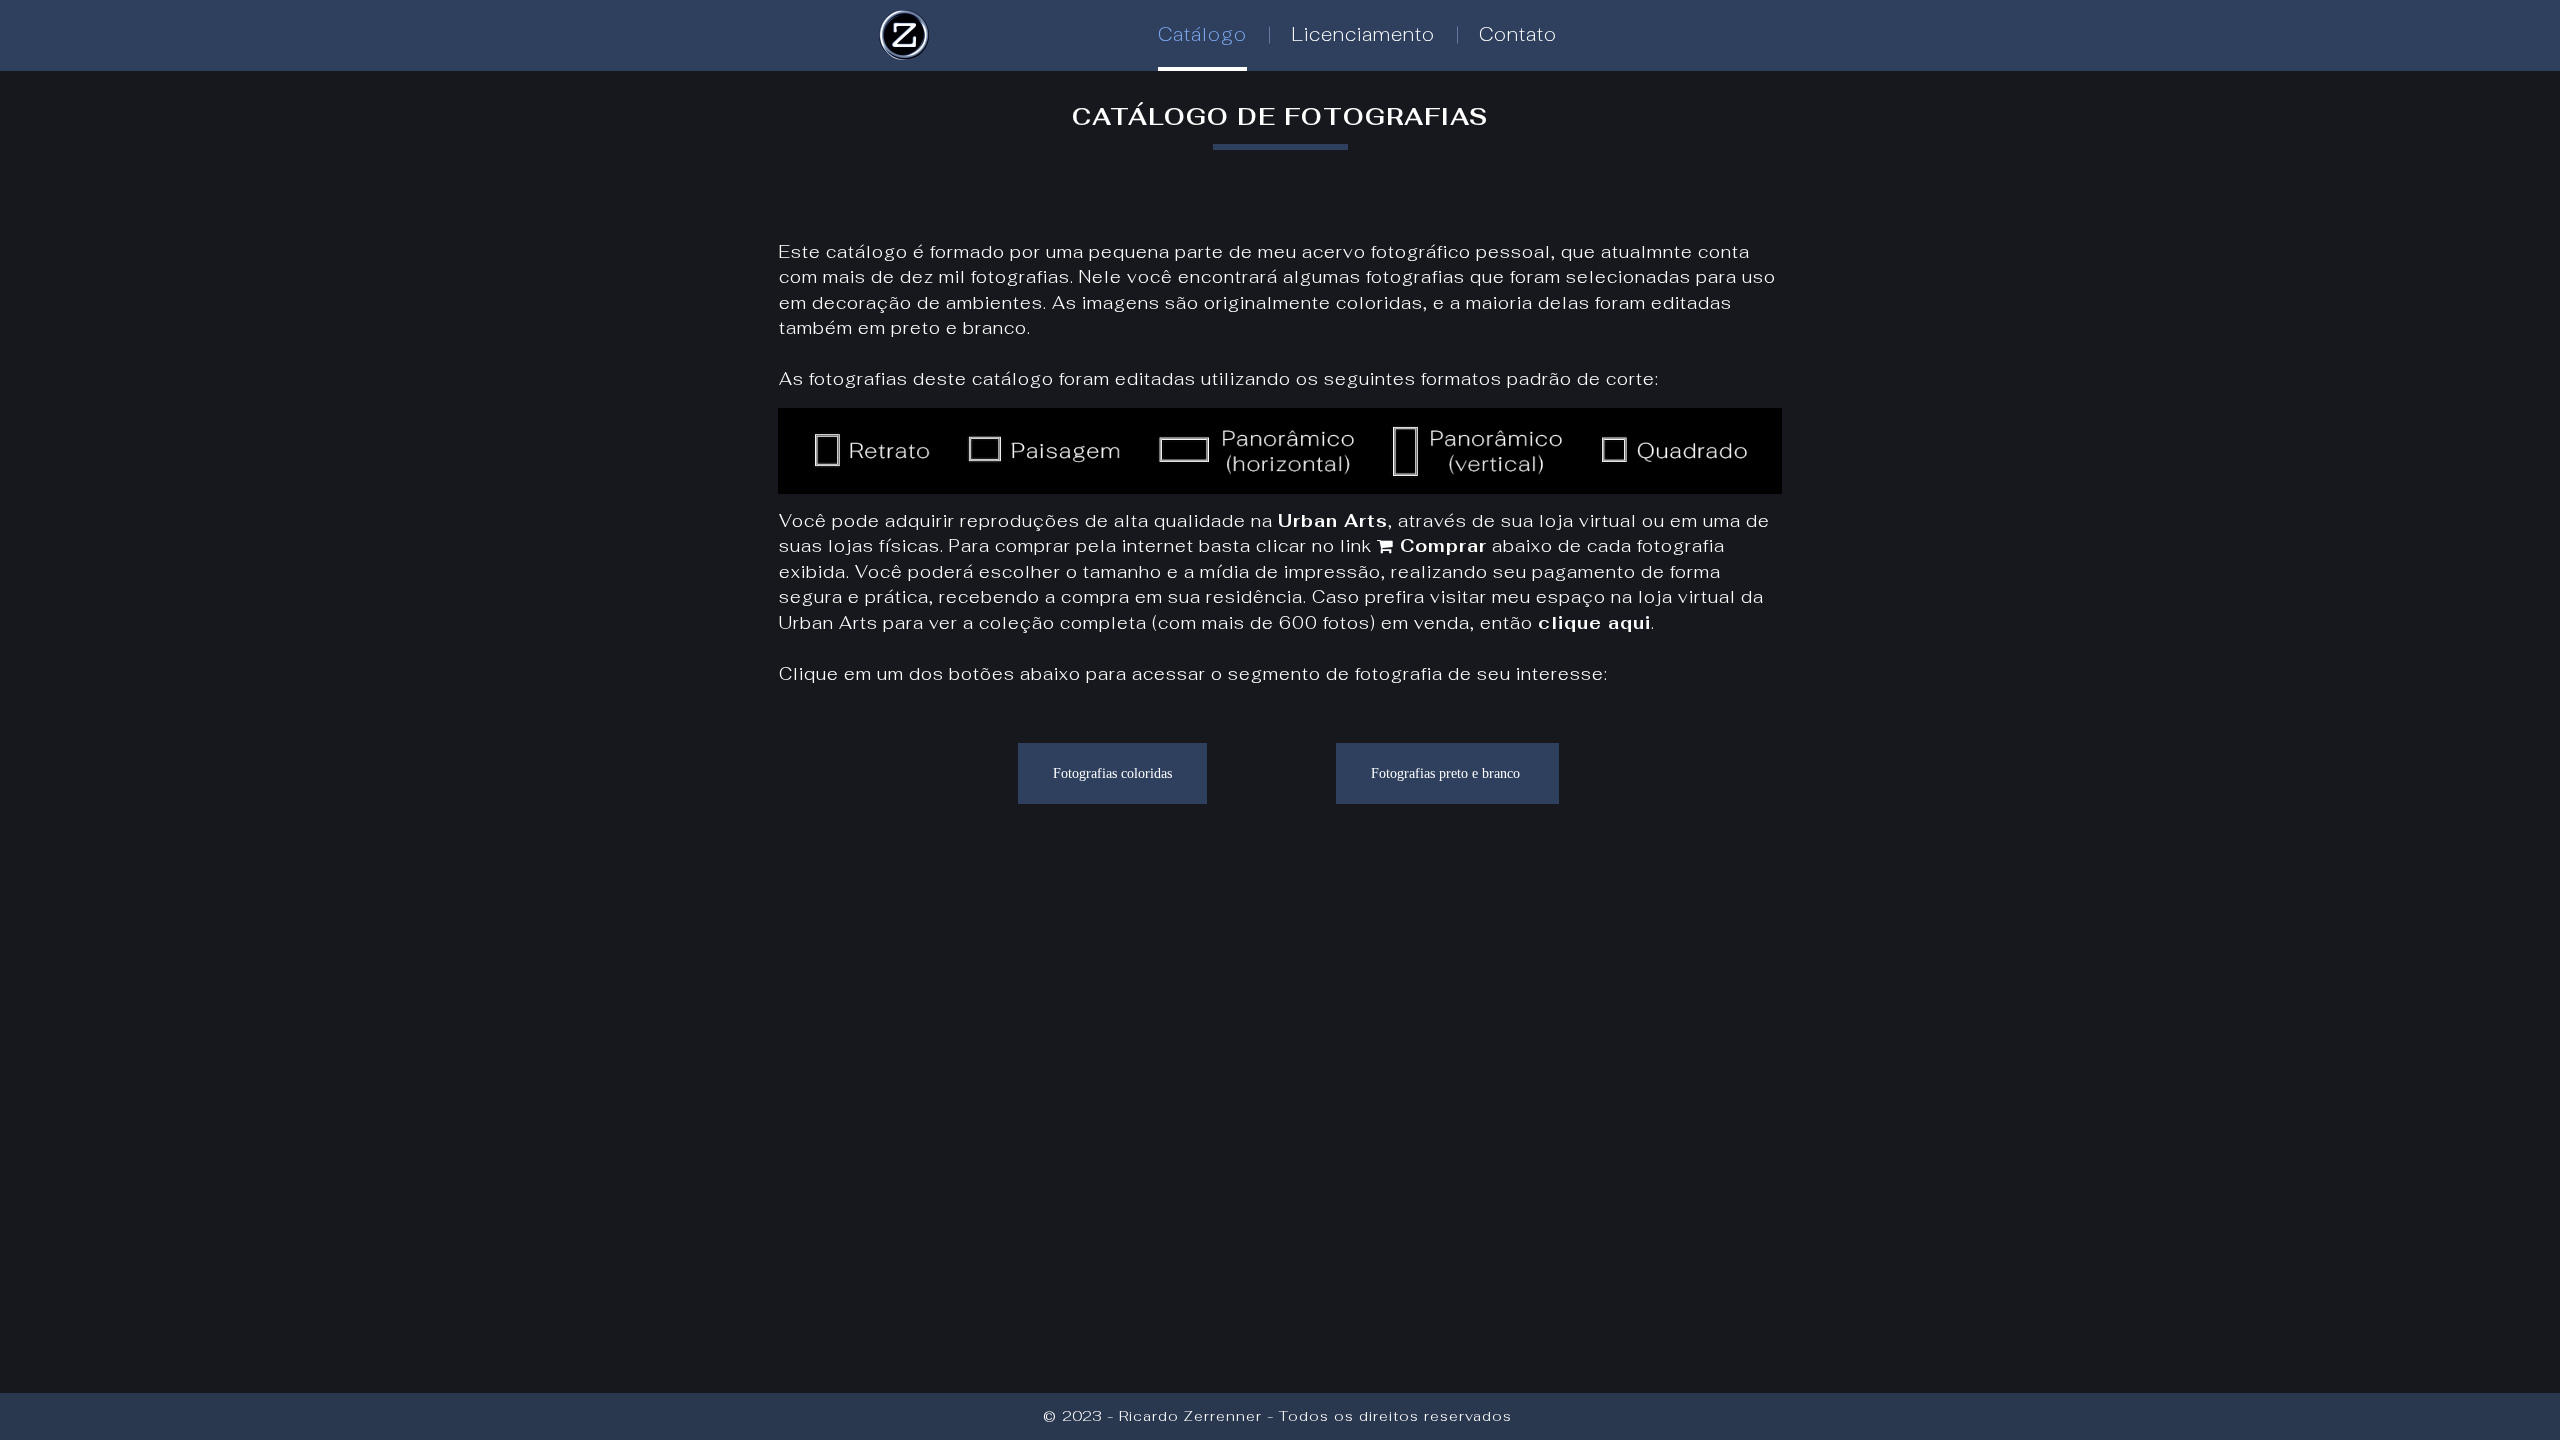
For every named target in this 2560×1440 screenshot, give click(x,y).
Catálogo (1202, 34)
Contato (1518, 34)
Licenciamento (1363, 34)
